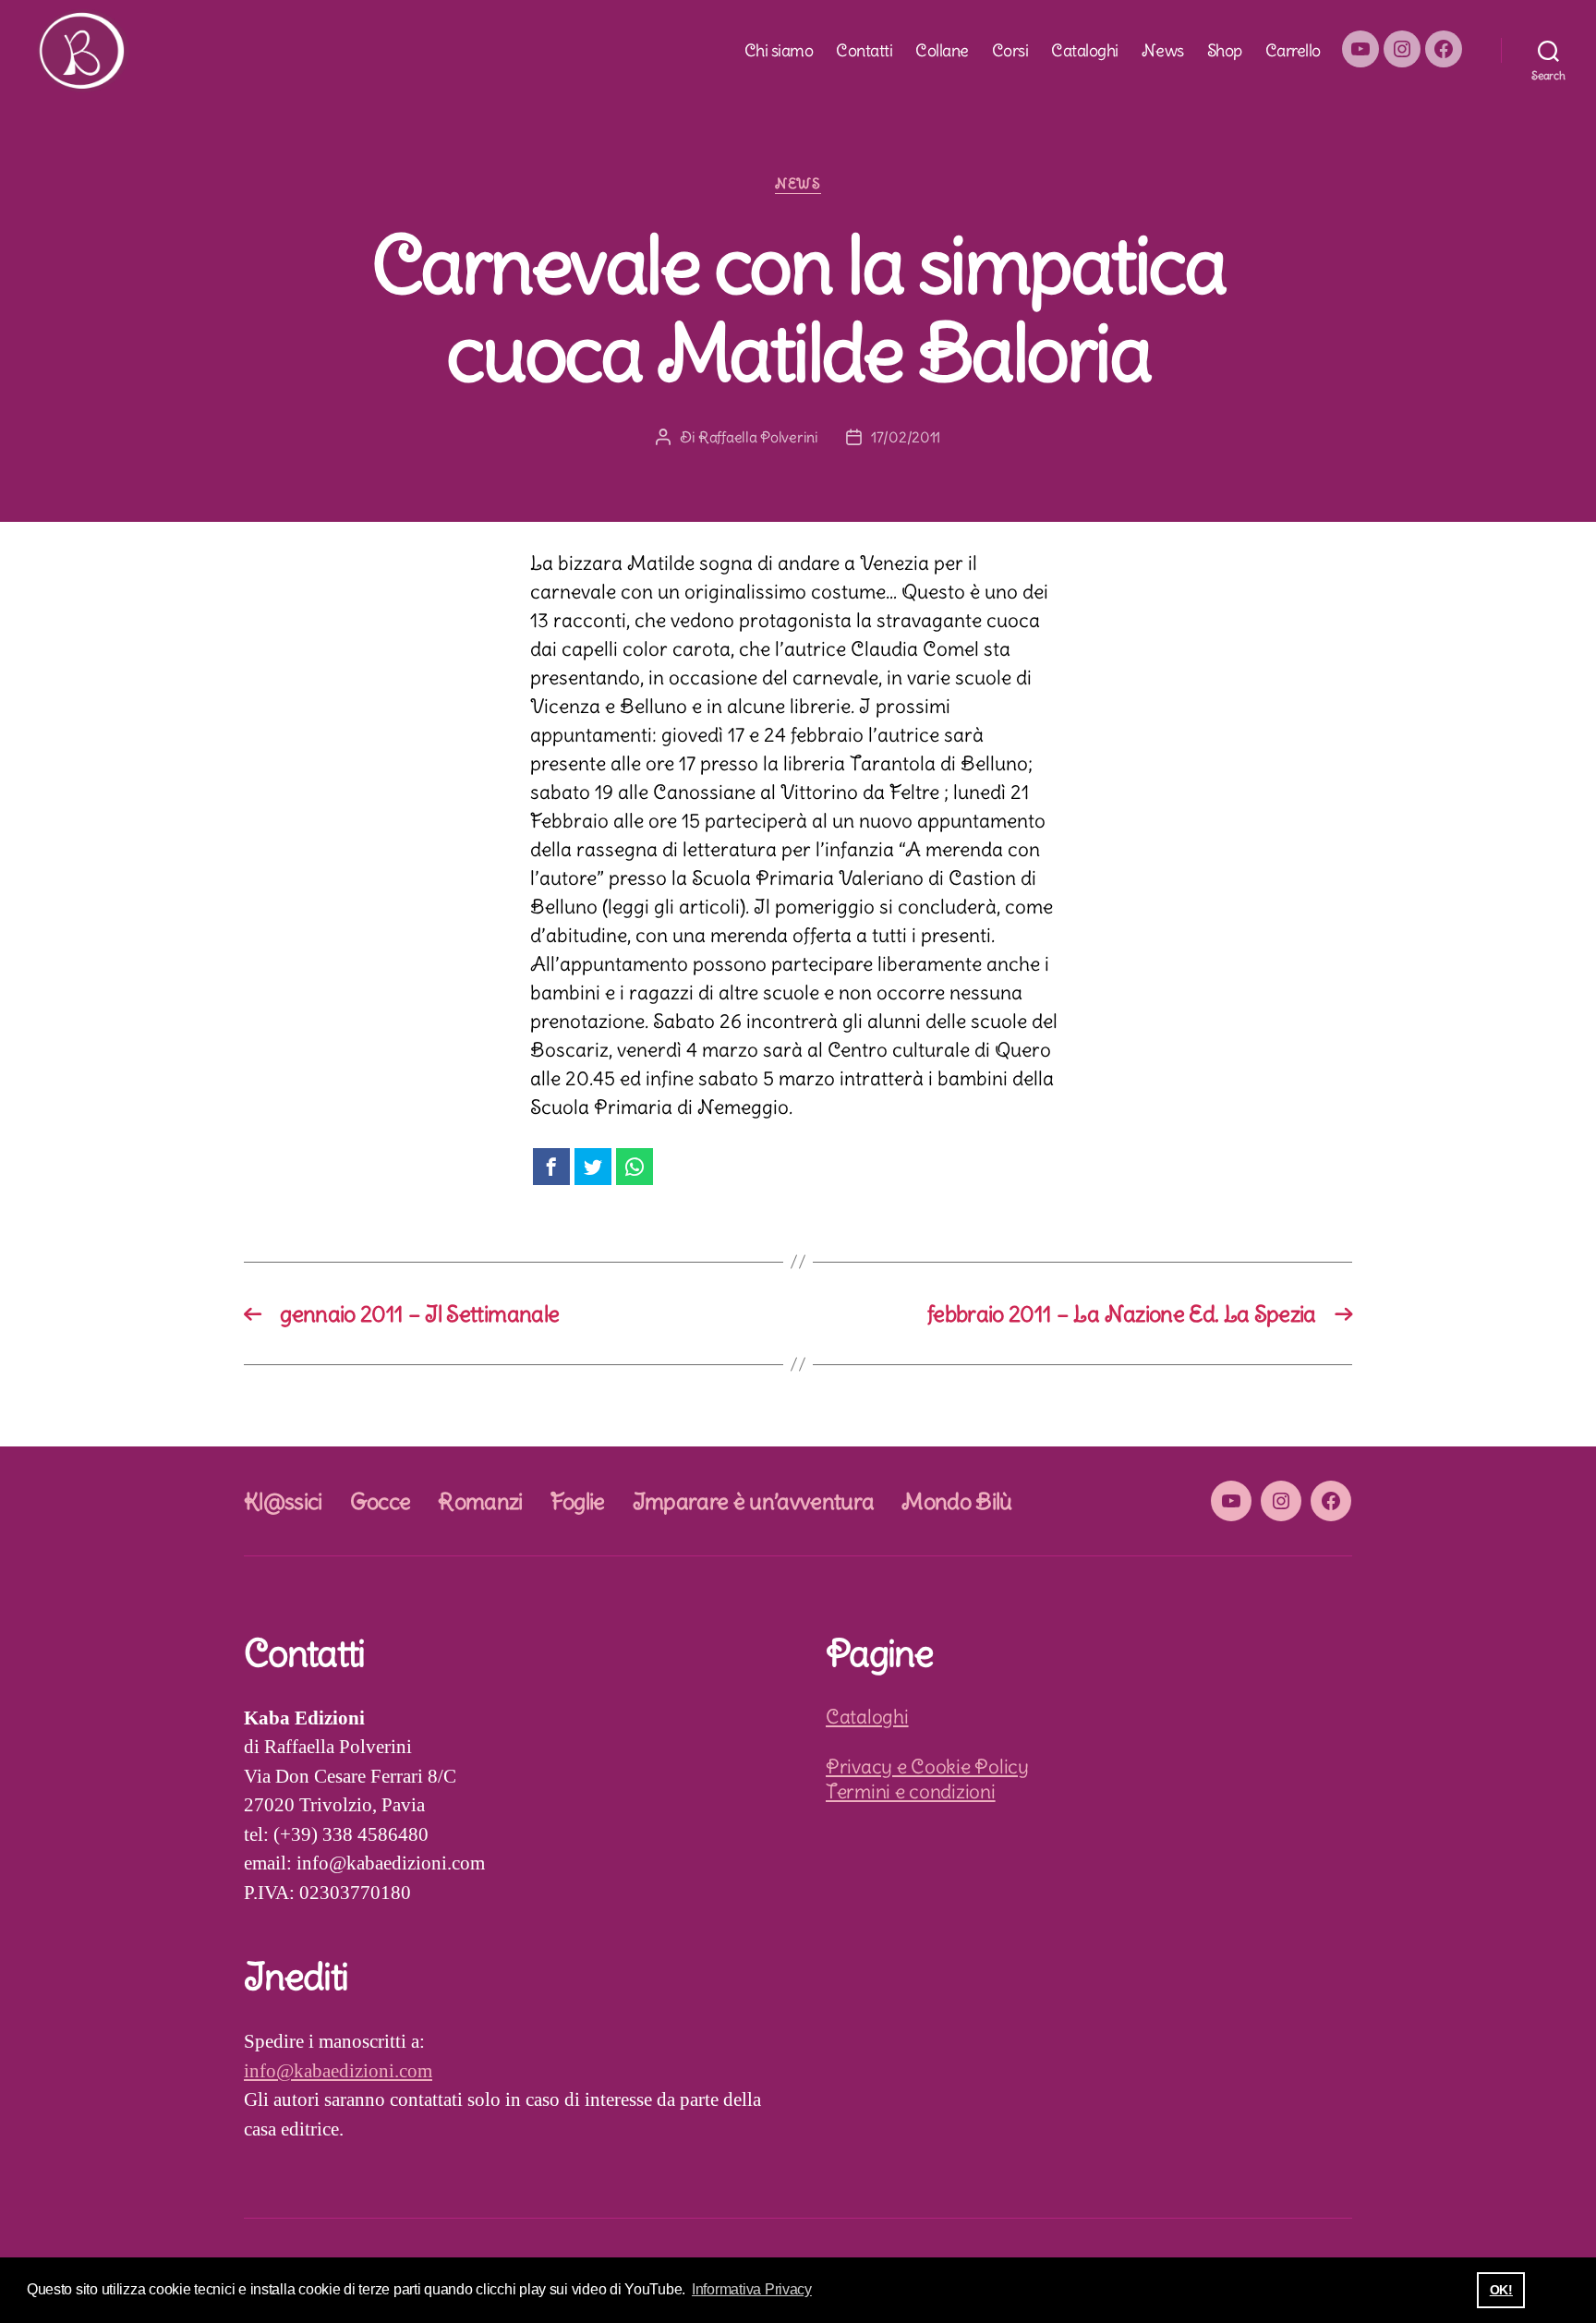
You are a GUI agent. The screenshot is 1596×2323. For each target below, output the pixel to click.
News (1163, 51)
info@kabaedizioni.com (338, 2071)
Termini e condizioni (911, 1791)
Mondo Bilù (956, 1501)
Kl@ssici (283, 1501)
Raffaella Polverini (758, 437)
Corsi (1010, 51)
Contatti (864, 51)
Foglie (578, 1501)
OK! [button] (1501, 2290)
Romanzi (480, 1501)
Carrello (1293, 51)
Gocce (381, 1501)
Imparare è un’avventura (754, 1501)
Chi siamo (779, 51)
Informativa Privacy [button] (752, 2289)
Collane (942, 51)
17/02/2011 (906, 437)
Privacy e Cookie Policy (927, 1766)
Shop (1225, 51)
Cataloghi (1085, 51)
